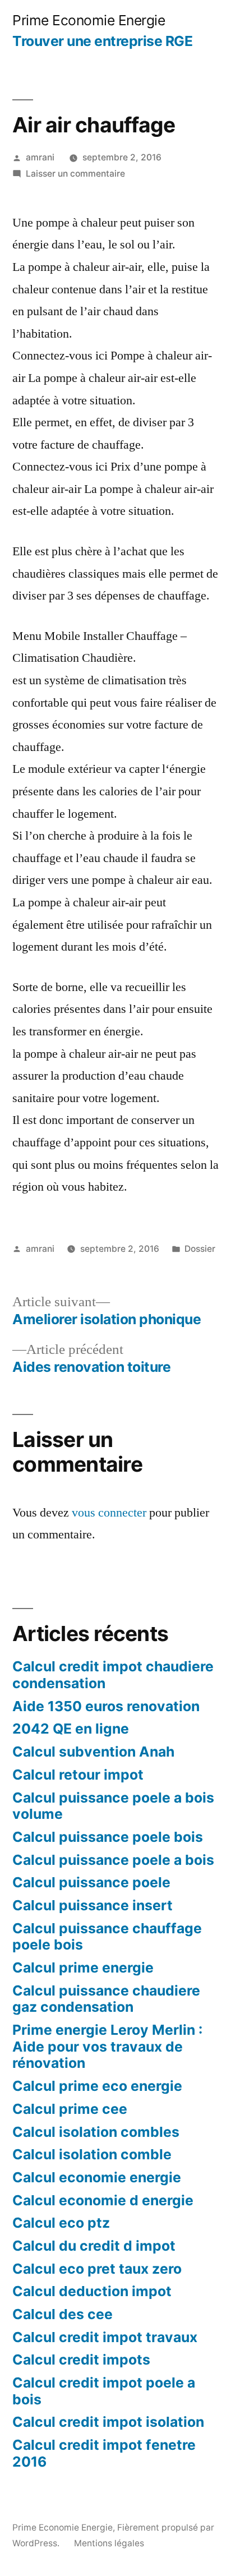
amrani (40, 157)
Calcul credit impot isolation (108, 2422)
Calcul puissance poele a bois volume (113, 1806)
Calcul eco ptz (61, 2223)
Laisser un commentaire (75, 174)
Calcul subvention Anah (93, 1752)
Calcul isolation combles (96, 2132)
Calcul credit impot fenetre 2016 (104, 2453)
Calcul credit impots (81, 2360)
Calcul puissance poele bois (108, 1837)
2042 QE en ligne (71, 1729)
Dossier (200, 1249)
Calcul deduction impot (92, 2291)
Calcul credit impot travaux (105, 2337)
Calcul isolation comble (92, 2154)
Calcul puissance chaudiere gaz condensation (106, 1999)
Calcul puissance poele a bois (113, 1860)
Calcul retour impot (78, 1775)
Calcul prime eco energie (97, 2086)
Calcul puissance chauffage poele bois (107, 1937)
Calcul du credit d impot (94, 2246)
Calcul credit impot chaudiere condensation (113, 1675)
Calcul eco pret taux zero (97, 2269)
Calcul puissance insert (93, 1905)
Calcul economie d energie (103, 2200)
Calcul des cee (63, 2314)
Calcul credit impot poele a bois (104, 2391)
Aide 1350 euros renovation (106, 1706)
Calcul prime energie (83, 1967)
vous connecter (109, 1513)
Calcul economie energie (97, 2177)
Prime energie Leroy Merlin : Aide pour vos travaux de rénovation (107, 2046)
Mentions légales (109, 2543)
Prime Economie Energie (89, 20)
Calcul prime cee (70, 2109)
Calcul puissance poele (91, 1882)
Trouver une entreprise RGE (102, 41)
